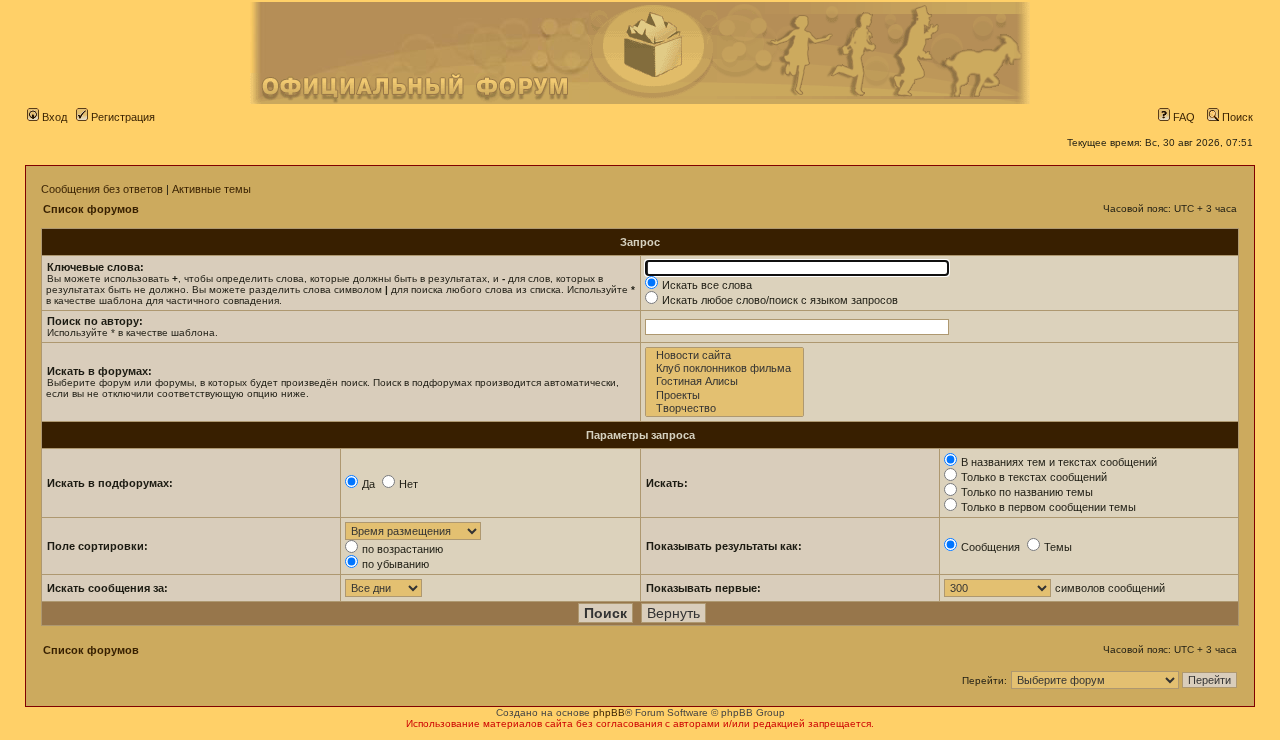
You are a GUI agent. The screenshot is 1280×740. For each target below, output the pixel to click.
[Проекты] (724, 395)
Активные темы (211, 189)
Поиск (1236, 117)
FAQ (1182, 117)
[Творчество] (724, 408)
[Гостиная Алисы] (724, 381)
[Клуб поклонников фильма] (724, 368)
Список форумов (91, 209)
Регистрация (121, 117)
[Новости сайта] (724, 355)
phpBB (609, 712)
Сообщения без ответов (102, 189)
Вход (53, 117)
